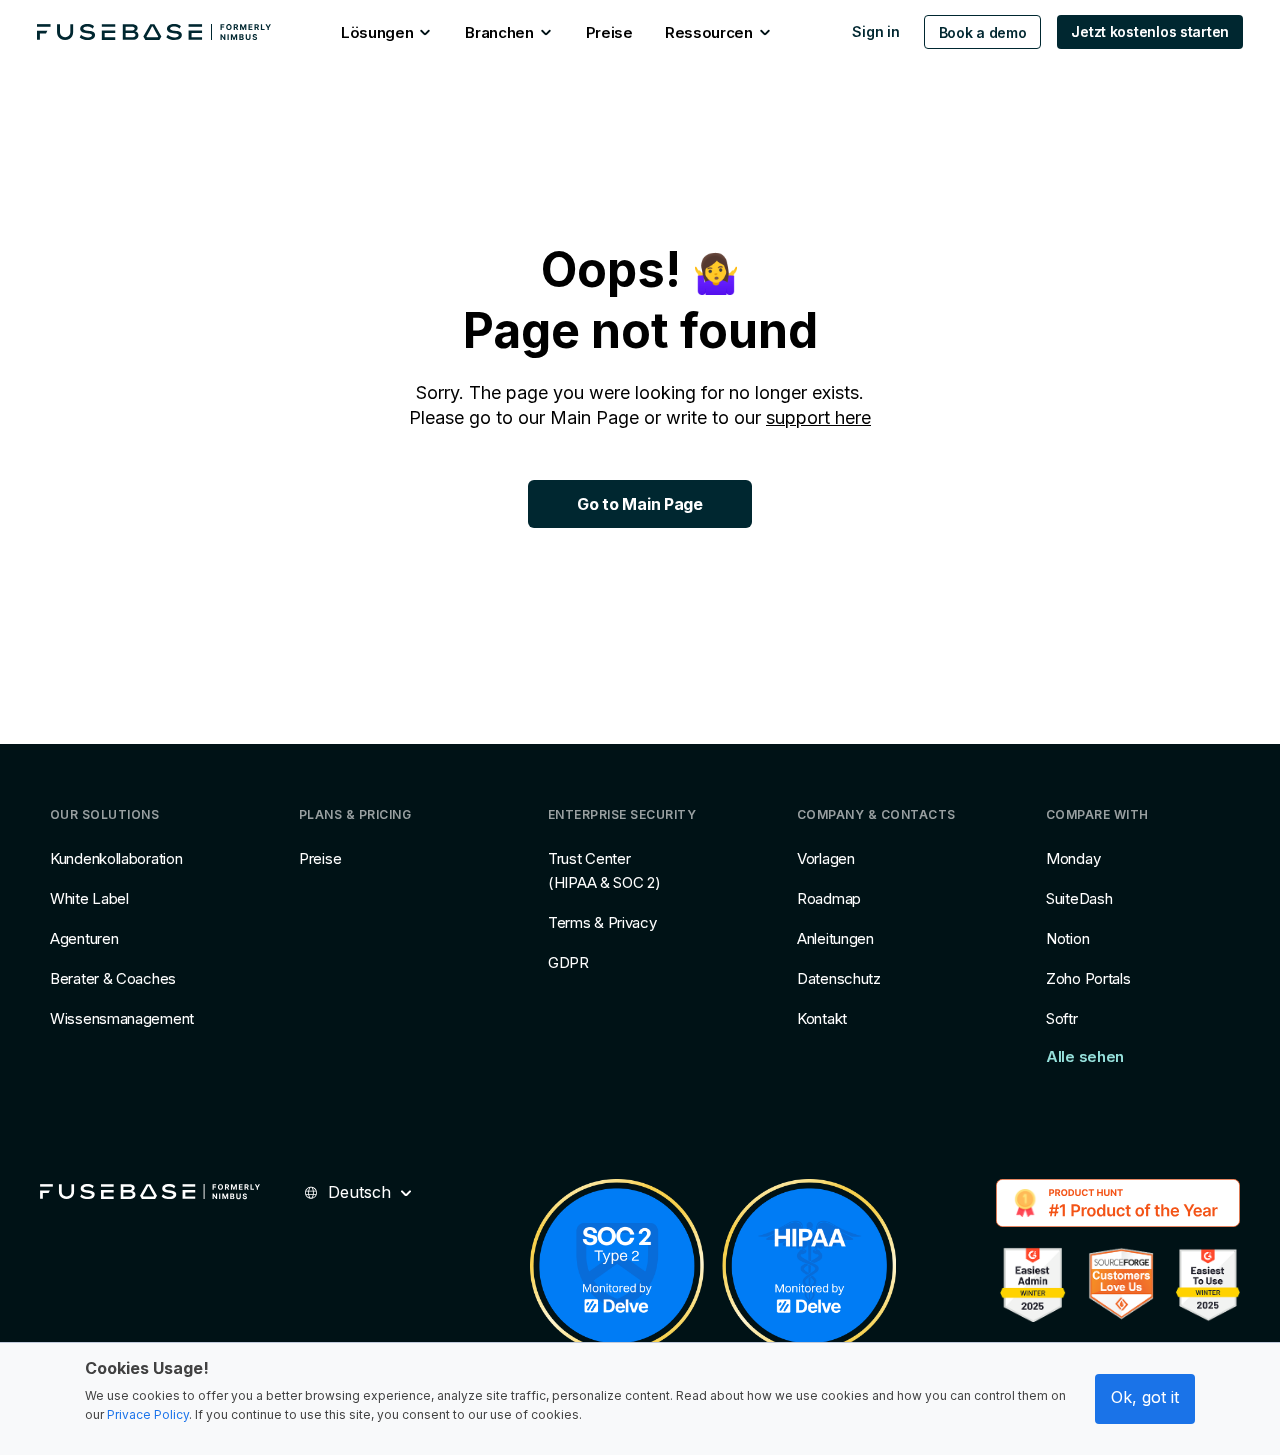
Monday (1073, 858)
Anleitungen (835, 938)
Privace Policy (148, 1414)
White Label (89, 898)
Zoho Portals (1088, 978)
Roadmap (829, 898)
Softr (1062, 1018)
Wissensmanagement (122, 1018)
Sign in (875, 31)
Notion (1067, 938)
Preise (320, 858)
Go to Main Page (639, 504)
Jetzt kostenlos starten (1150, 31)
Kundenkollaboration (116, 858)
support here (818, 417)
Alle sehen (1085, 1056)
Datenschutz (839, 978)
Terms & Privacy (602, 922)
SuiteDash (1079, 898)
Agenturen (84, 938)
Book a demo (983, 32)
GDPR (568, 962)
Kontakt (822, 1018)
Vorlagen (826, 858)
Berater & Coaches (113, 978)
